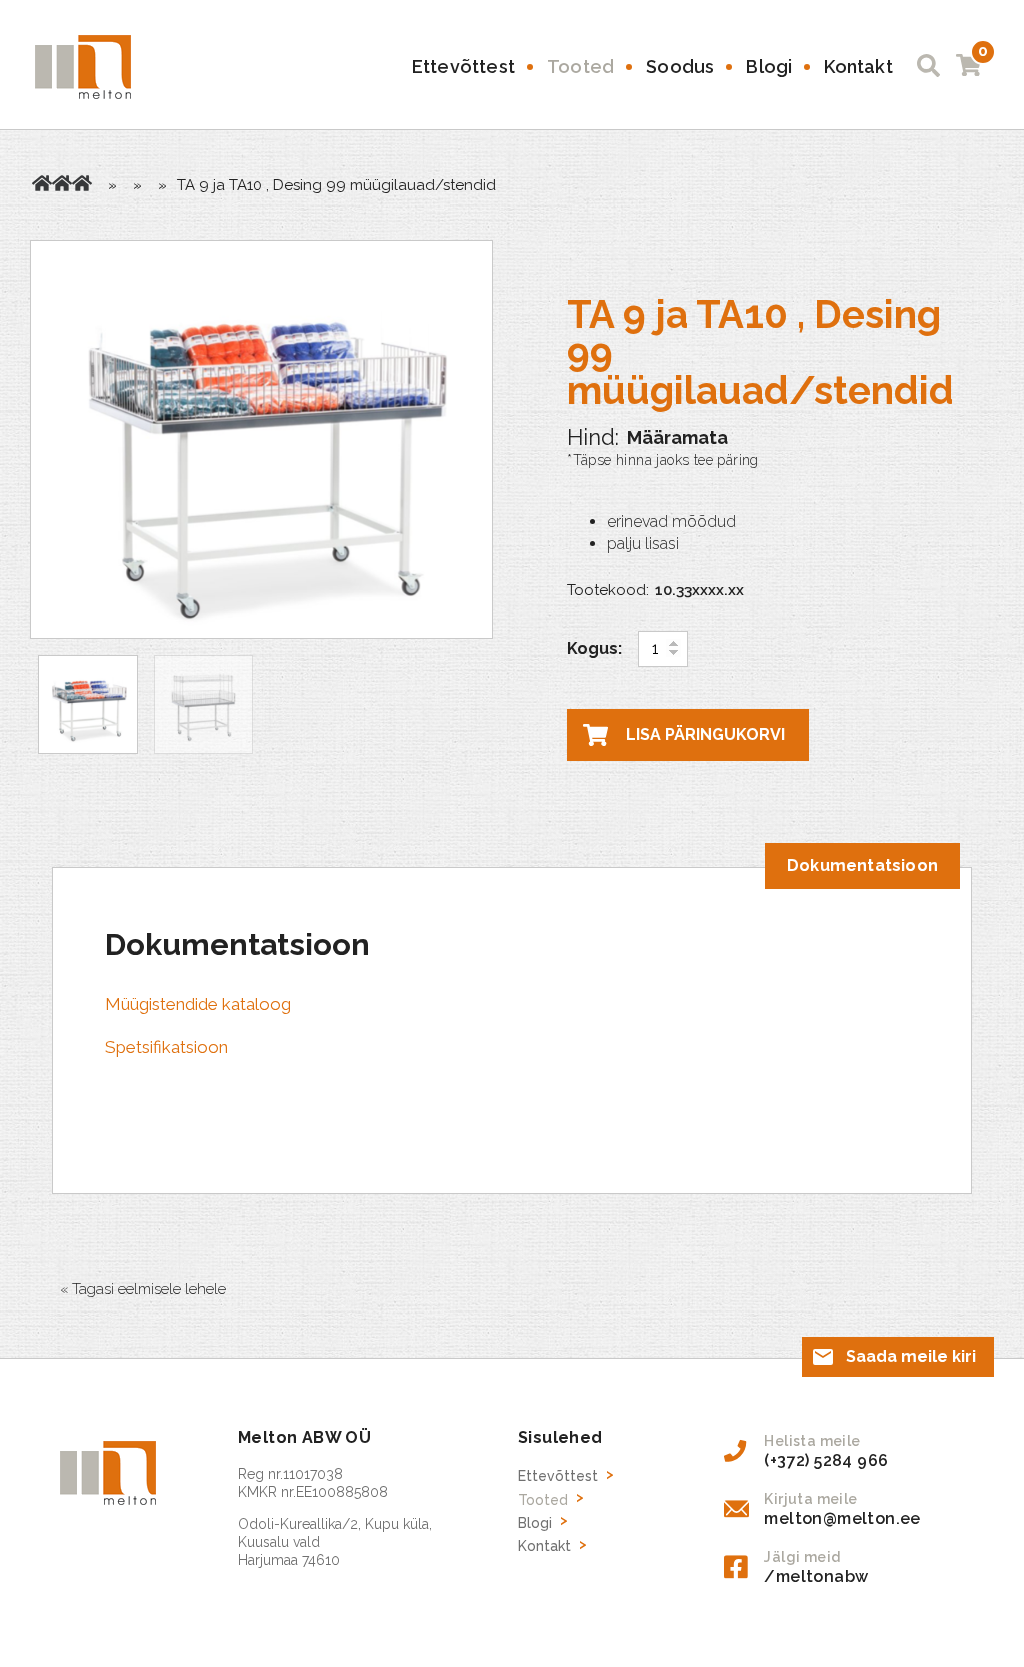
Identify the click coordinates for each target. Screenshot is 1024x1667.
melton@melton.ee (842, 1518)
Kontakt (858, 66)
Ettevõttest (463, 66)
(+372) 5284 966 (826, 1460)
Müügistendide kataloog (198, 1004)
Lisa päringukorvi (705, 734)
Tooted (580, 66)
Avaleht (42, 183)
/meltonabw (816, 1576)
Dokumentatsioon (862, 865)
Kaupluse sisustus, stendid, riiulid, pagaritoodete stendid (82, 183)
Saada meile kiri (911, 1356)
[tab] (862, 866)
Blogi (769, 66)
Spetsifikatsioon (166, 1047)
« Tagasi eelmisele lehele (143, 1289)
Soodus (680, 66)
